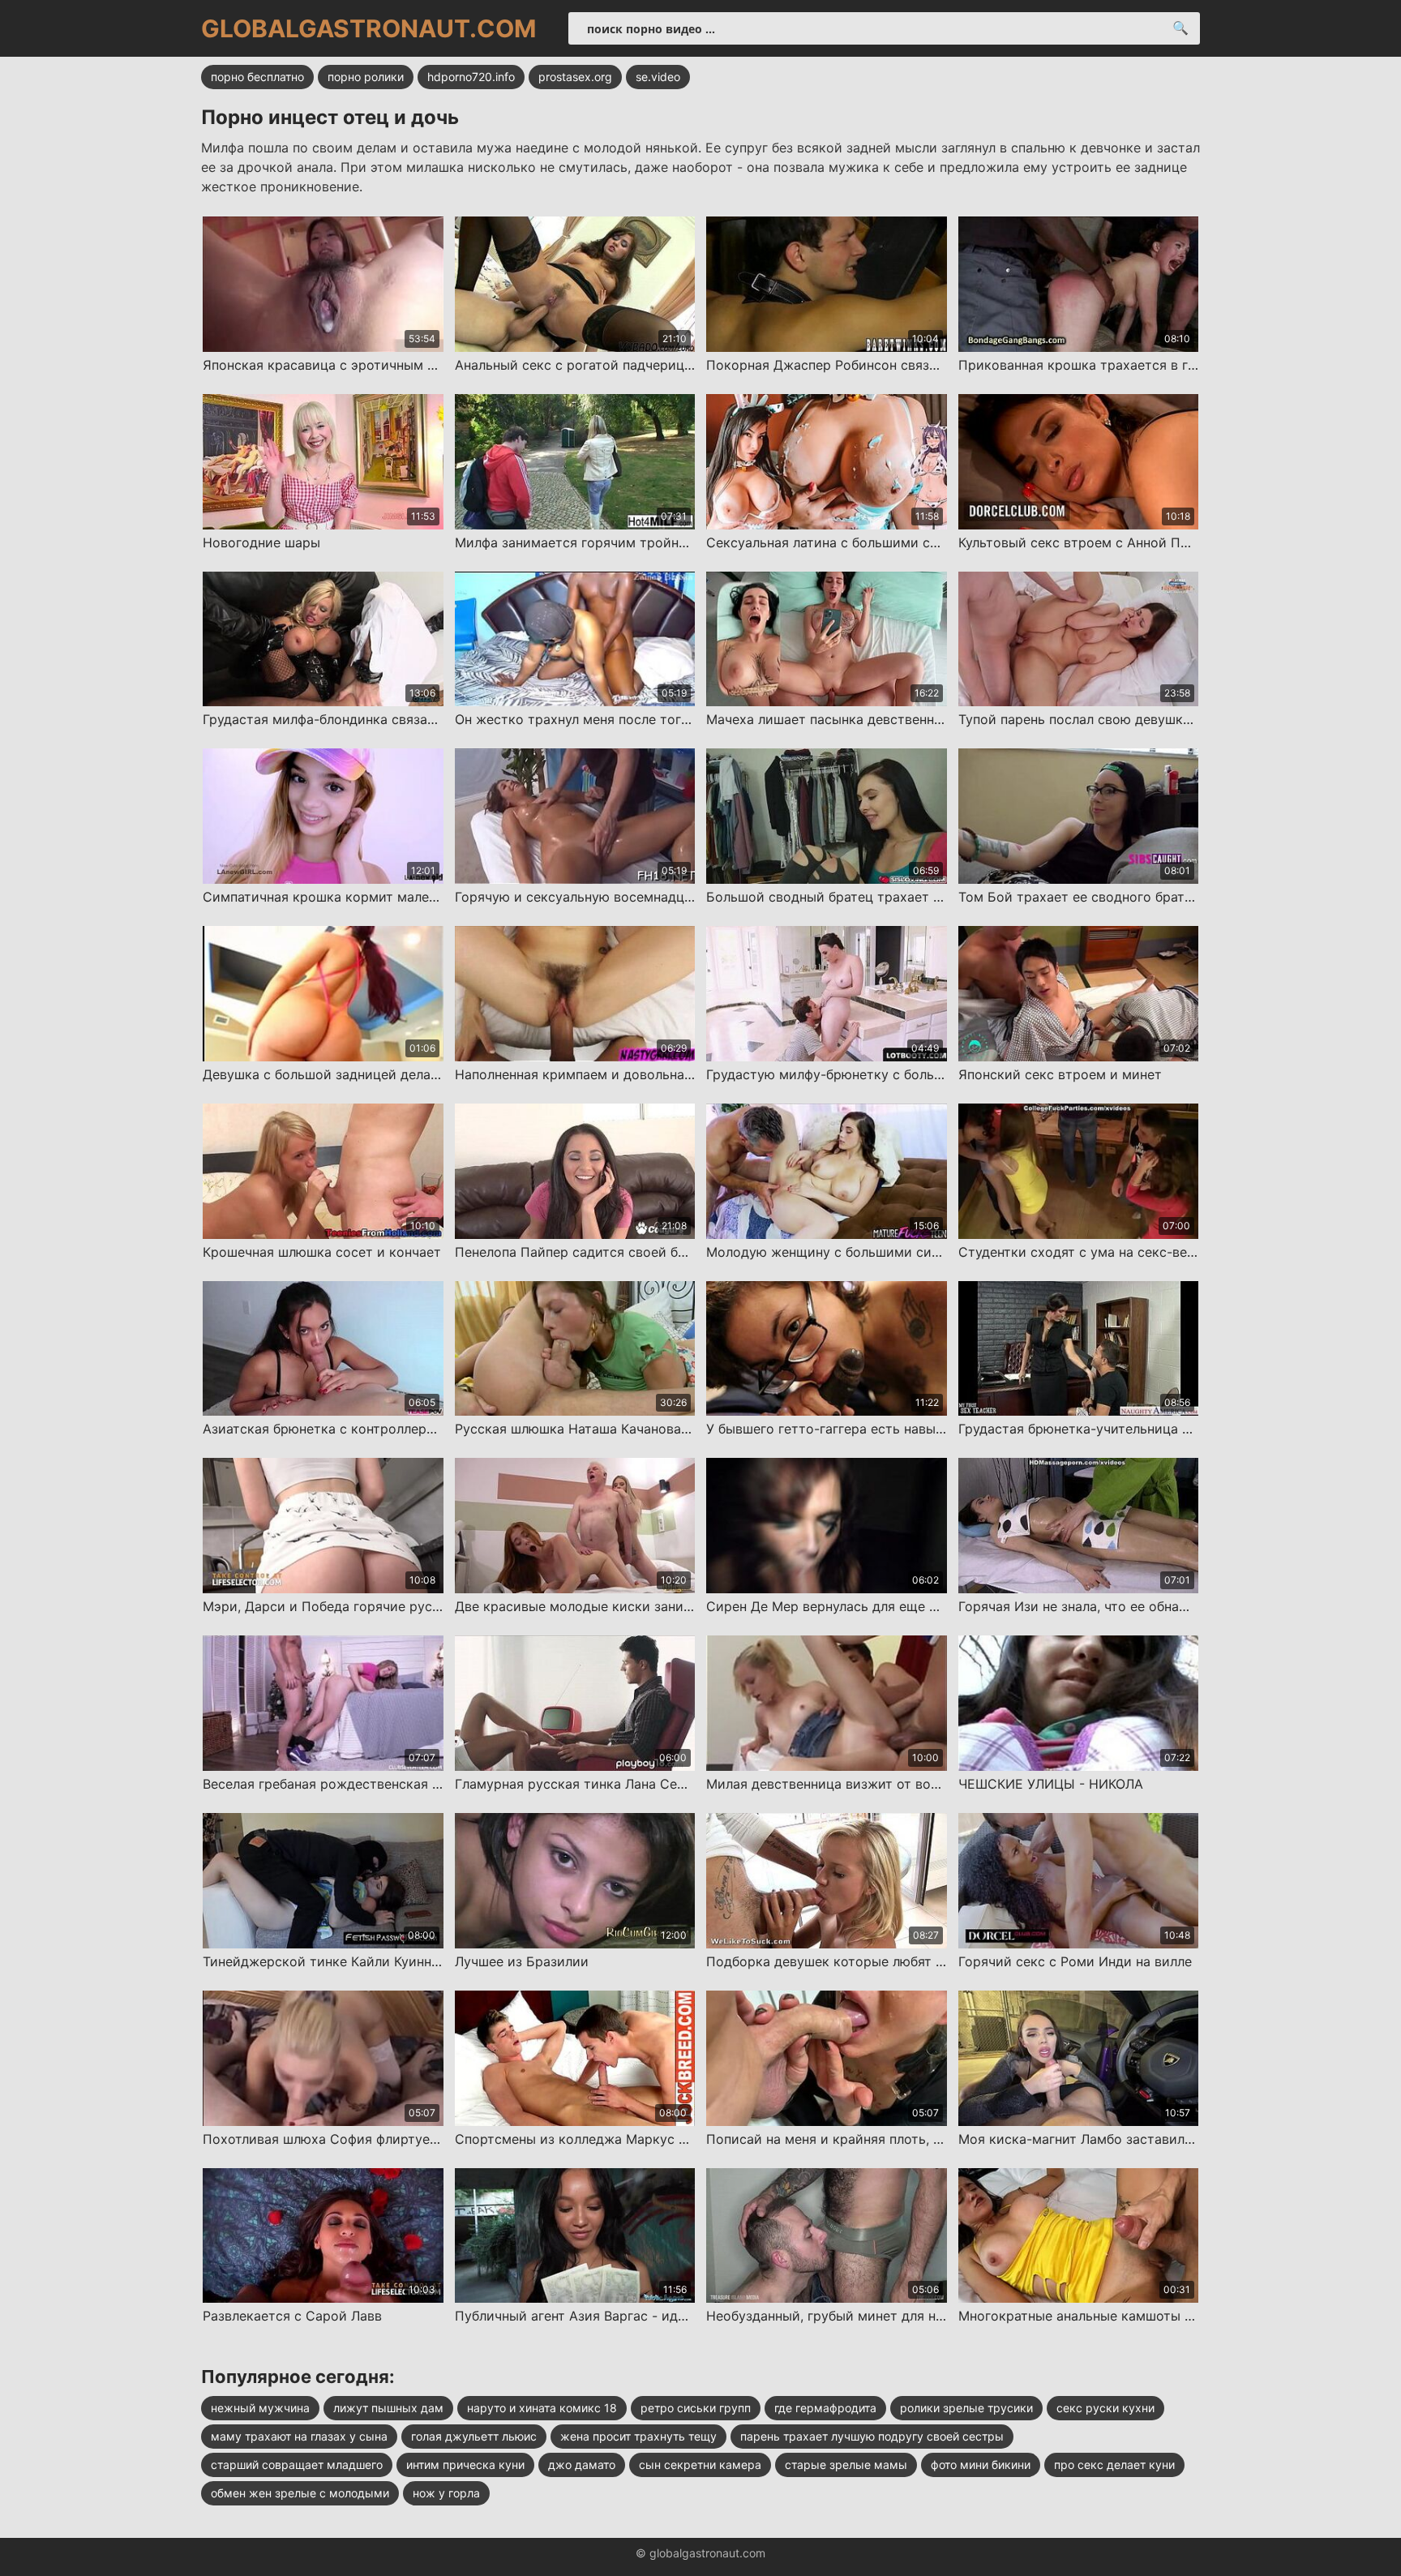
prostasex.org (575, 77)
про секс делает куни (1114, 2465)
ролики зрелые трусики (966, 2408)
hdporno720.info (471, 77)
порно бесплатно (257, 77)
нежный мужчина (260, 2408)
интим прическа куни (465, 2465)
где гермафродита (825, 2408)
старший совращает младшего (297, 2465)
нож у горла (446, 2493)
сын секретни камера (700, 2465)
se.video (658, 77)
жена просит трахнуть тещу (638, 2436)
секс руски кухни (1105, 2408)
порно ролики (366, 77)
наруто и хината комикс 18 (542, 2408)
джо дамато (582, 2465)
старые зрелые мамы (846, 2465)
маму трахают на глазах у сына (299, 2436)
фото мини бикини (981, 2465)
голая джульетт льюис (474, 2436)
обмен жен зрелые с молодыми (300, 2493)
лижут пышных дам (388, 2408)
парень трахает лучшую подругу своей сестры (872, 2436)
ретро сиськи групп (696, 2408)
